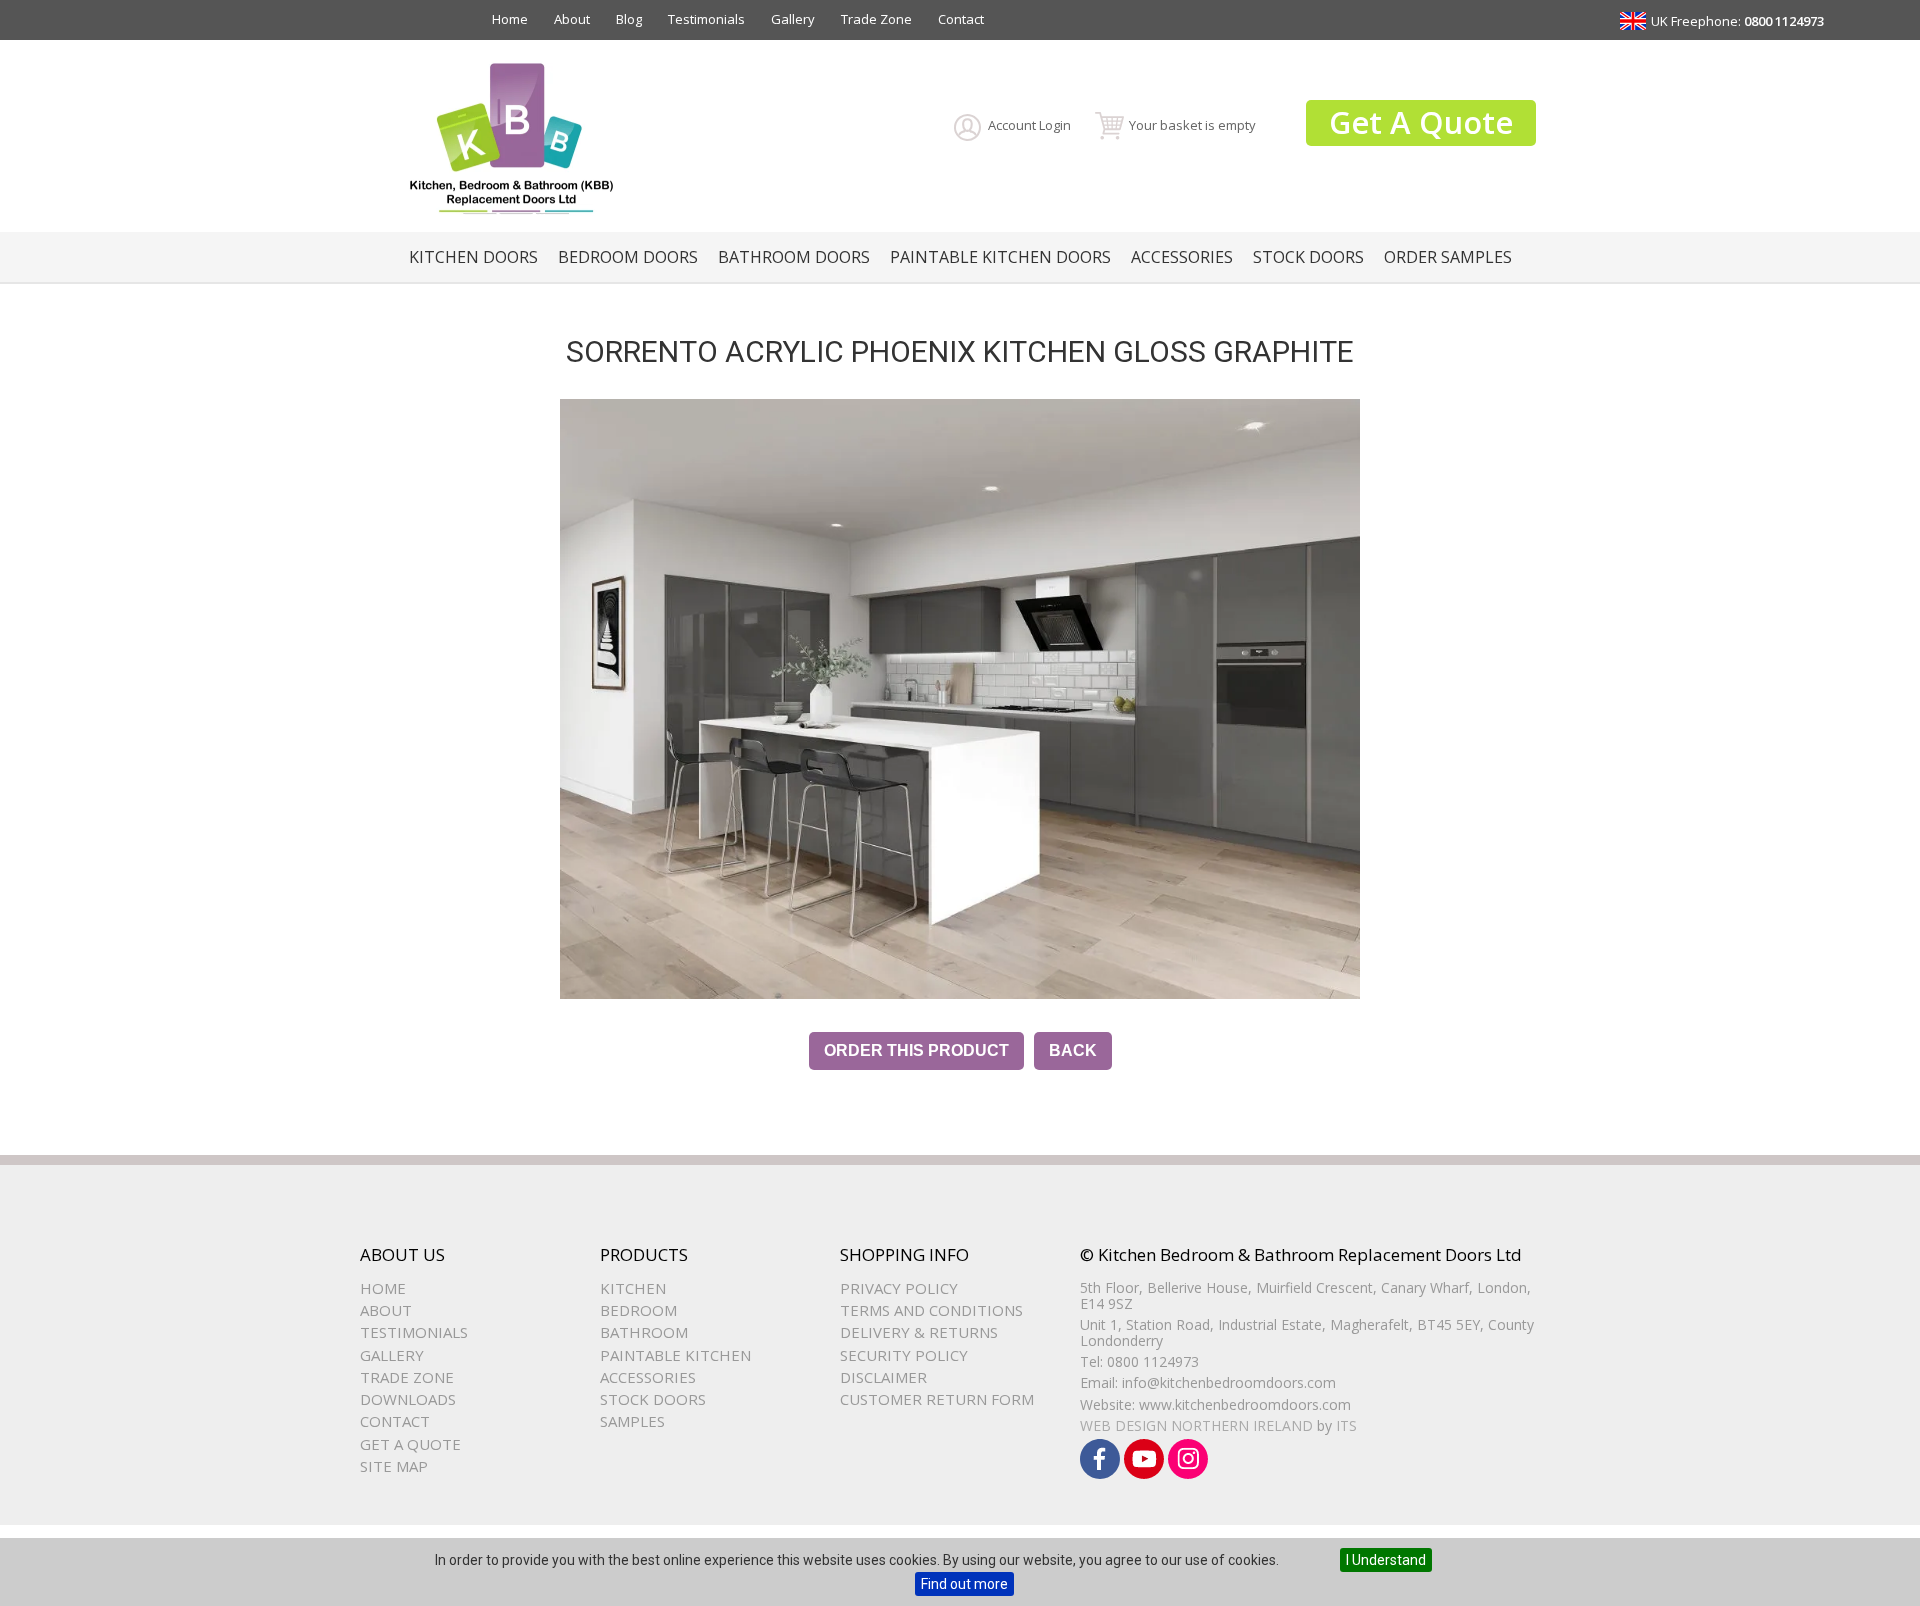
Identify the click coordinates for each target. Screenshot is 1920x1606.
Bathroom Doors (794, 257)
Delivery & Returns (919, 1332)
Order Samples (1448, 257)
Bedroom (638, 1310)
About (572, 19)
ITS (1346, 1425)
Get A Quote (1421, 122)
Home (510, 19)
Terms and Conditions (931, 1310)
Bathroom (644, 1332)
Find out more (964, 1584)
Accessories (1182, 257)
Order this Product (916, 1050)
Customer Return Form (937, 1399)
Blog (629, 19)
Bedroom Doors (628, 257)
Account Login (1029, 125)
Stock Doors (1308, 257)
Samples (632, 1421)
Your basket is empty (1192, 125)
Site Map (394, 1466)
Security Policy (904, 1355)
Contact (961, 19)
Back (1073, 1050)
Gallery (793, 19)
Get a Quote (410, 1444)
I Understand (1386, 1560)
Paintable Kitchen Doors (1000, 257)
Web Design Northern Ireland (1196, 1425)
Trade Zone (876, 19)
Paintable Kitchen (675, 1355)
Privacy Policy (899, 1288)
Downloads (408, 1399)
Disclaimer (883, 1377)
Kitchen (633, 1288)
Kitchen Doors (473, 257)
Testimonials (706, 19)
